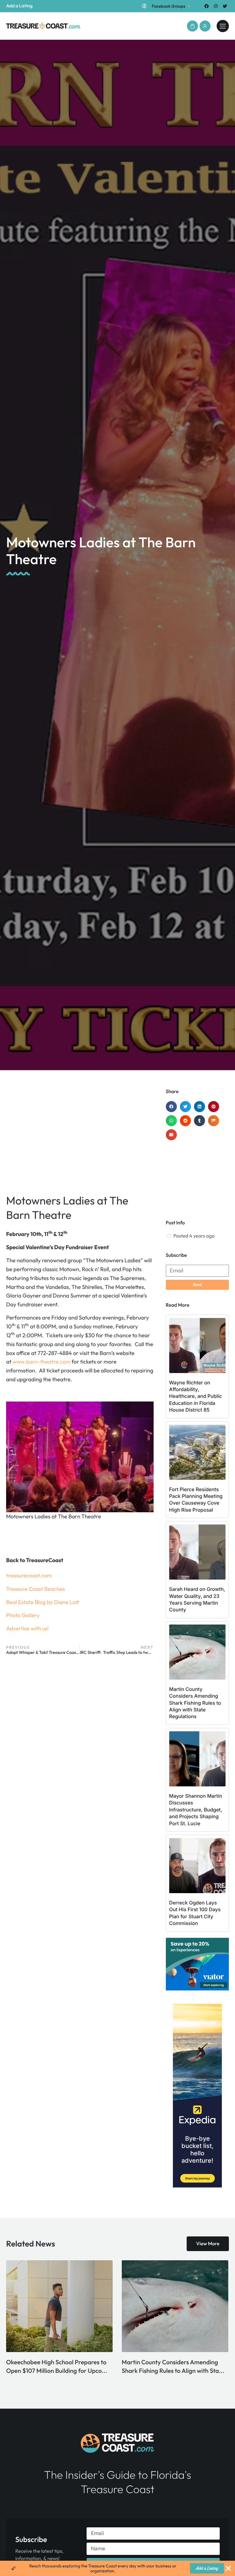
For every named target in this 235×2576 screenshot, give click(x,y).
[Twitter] (225, 6)
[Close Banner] (228, 2568)
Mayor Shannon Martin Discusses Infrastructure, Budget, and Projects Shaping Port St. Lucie (196, 1810)
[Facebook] (206, 6)
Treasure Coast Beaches (35, 1589)
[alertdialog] (117, 2568)
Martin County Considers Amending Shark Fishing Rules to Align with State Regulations (195, 1703)
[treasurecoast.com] (223, 26)
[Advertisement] (80, 1137)
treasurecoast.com (29, 1575)
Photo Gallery (23, 1615)
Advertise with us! (27, 1628)
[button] (192, 26)
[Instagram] (216, 6)
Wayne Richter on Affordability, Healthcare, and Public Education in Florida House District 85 (196, 1396)
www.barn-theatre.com (41, 1362)
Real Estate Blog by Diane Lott (43, 1602)
